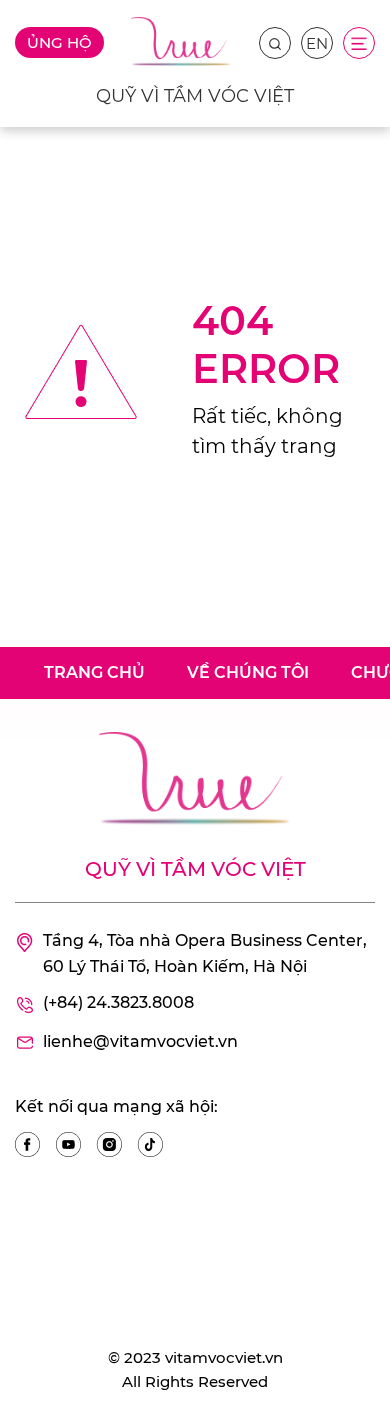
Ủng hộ (59, 42)
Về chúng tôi (248, 672)
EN (317, 43)
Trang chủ (94, 672)
